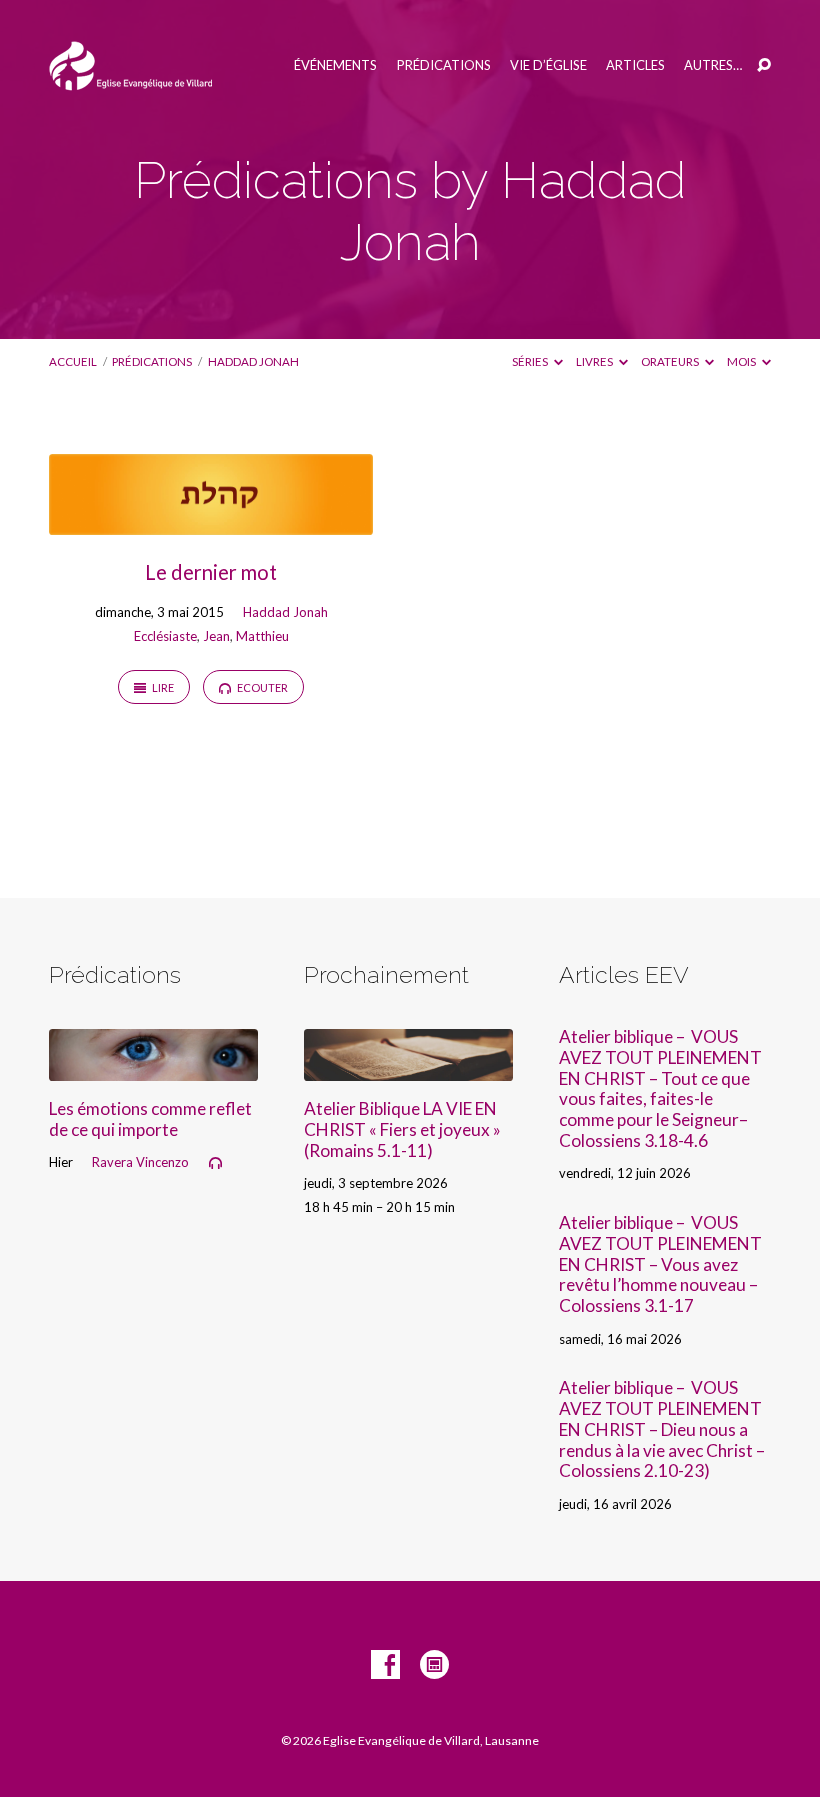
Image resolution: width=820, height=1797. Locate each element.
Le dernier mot (211, 572)
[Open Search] (764, 66)
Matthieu (262, 636)
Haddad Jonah (253, 361)
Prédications (444, 65)
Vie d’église (548, 65)
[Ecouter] (215, 1163)
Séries (531, 361)
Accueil (73, 361)
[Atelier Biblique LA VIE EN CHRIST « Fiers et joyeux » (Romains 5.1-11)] (408, 1067)
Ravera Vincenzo (140, 1162)
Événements (335, 65)
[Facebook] (385, 1665)
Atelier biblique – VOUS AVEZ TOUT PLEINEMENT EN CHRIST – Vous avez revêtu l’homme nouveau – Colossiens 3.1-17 (660, 1264)
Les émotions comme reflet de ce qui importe (150, 1119)
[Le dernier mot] (211, 521)
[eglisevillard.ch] (434, 1665)
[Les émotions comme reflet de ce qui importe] (153, 1067)
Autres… (713, 65)
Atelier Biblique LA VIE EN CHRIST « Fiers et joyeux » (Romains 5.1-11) (402, 1129)
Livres (595, 361)
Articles (635, 65)
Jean (216, 636)
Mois (742, 361)
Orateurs (671, 361)
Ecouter (261, 687)
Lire (162, 687)
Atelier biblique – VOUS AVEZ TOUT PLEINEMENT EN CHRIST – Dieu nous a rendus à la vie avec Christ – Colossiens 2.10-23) (662, 1429)
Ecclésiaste (165, 636)
